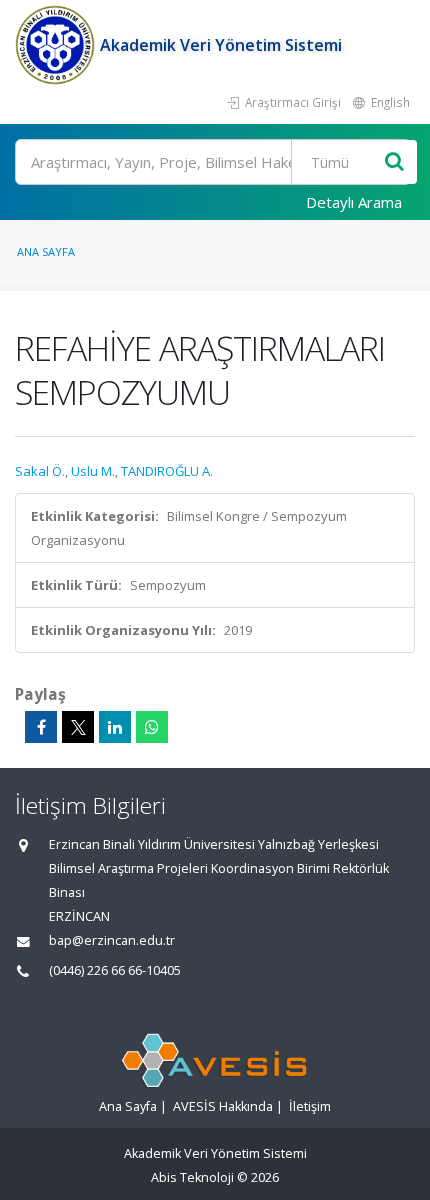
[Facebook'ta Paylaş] (41, 727)
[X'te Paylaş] (78, 727)
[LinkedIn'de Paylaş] (115, 727)
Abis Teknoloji (192, 1177)
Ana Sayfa (46, 251)
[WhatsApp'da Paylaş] (152, 727)
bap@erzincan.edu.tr (112, 940)
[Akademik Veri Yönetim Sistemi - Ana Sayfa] (57, 45)
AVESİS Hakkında (223, 1106)
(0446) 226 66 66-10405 (115, 970)
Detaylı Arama (354, 202)
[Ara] (394, 162)
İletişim (310, 1106)
